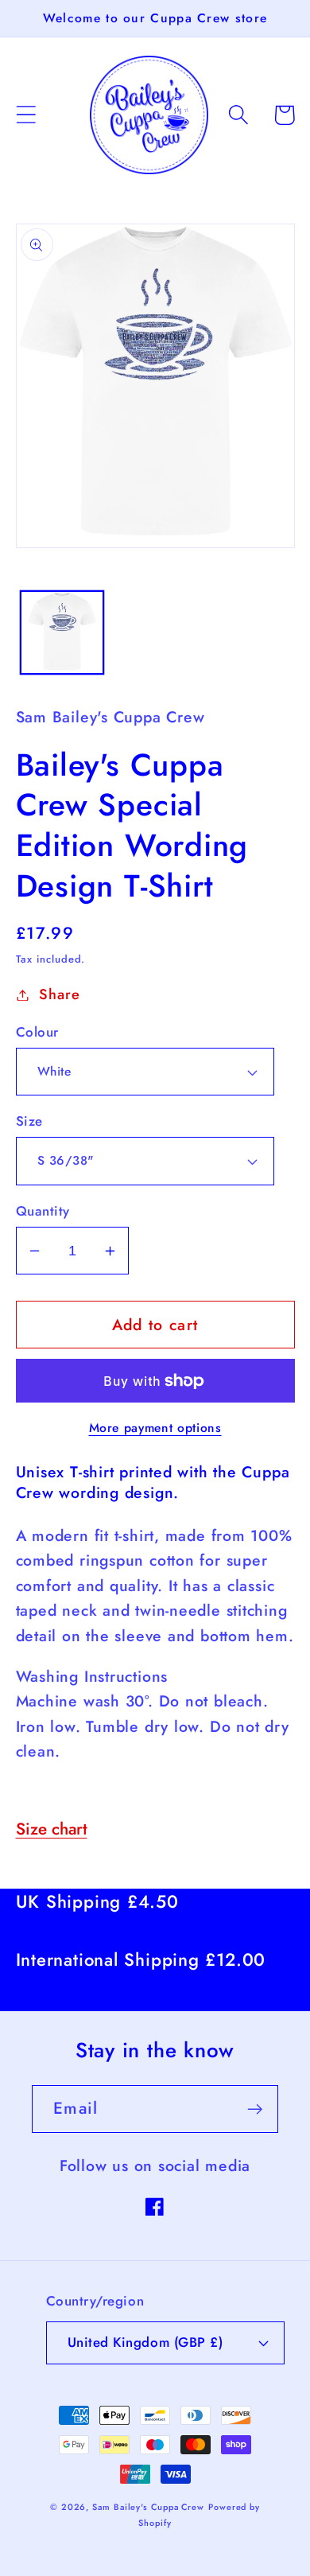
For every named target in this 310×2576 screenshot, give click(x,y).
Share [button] (59, 994)
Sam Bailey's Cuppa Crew (148, 2507)
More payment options (155, 1428)
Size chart (52, 1829)
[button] (26, 115)
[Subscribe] (255, 2109)
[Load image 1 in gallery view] (62, 632)
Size (29, 1121)
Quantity (43, 1211)
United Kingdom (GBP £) (145, 2342)
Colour (37, 1032)
